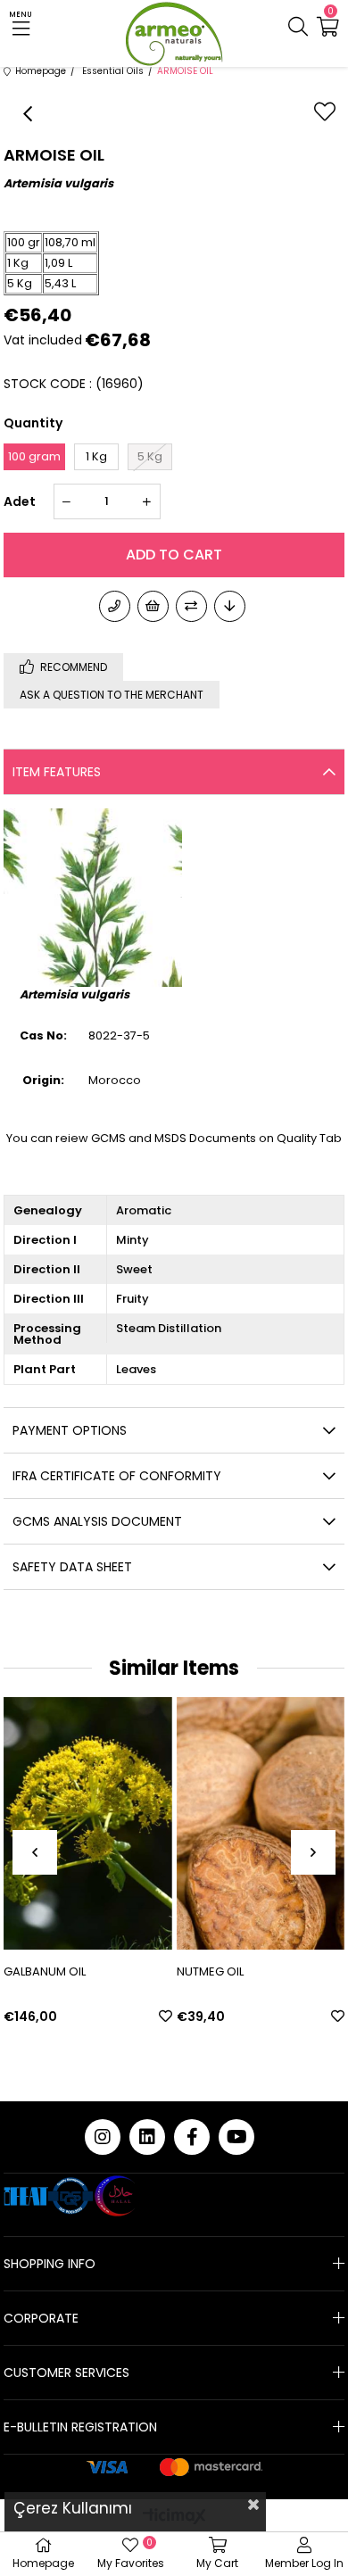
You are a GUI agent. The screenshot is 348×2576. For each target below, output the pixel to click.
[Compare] (191, 606)
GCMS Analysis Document (97, 1521)
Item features (57, 772)
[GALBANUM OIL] (88, 1823)
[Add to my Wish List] (153, 606)
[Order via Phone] (115, 606)
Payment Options (70, 1430)
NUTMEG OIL (210, 1971)
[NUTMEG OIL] (261, 1823)
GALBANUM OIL (45, 1971)
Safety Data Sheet (72, 1567)
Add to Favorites (166, 2016)
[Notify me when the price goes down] (230, 606)
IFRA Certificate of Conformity (117, 1476)
